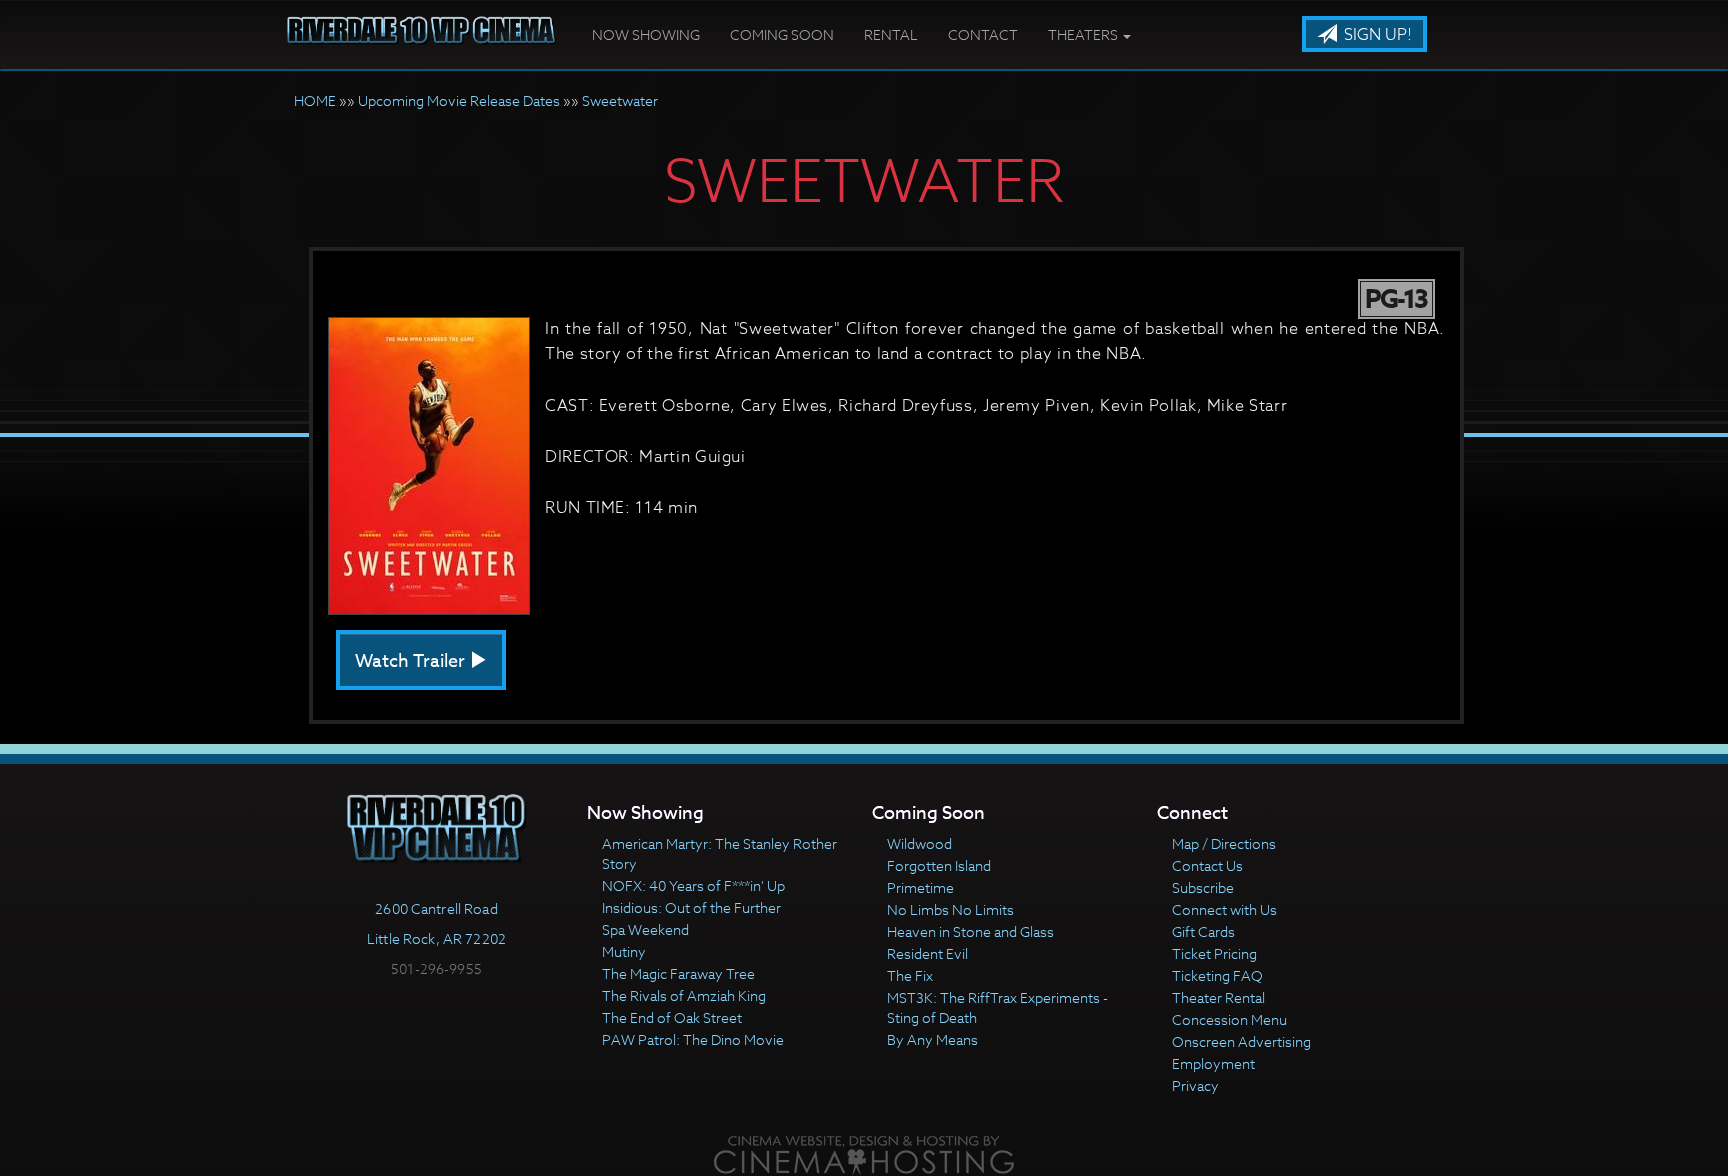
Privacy (1195, 1085)
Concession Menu (1229, 1019)
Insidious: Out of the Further (691, 907)
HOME (315, 100)
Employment (1213, 1063)
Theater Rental (1218, 997)
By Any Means (932, 1039)
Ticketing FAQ (1217, 975)
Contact (983, 34)
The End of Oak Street (672, 1017)
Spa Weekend (645, 929)
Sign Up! (1376, 35)
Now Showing (646, 34)
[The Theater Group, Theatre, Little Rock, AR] (437, 1005)
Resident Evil (927, 953)
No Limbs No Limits (950, 909)
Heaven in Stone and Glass (970, 931)
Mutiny (624, 951)
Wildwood (919, 843)
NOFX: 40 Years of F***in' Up (693, 885)
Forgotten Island (939, 865)
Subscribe (1203, 887)
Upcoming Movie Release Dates (459, 100)
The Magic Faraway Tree (678, 973)
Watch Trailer (412, 661)
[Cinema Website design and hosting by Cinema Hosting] (864, 1153)
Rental (891, 34)
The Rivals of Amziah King (684, 995)
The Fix (910, 975)
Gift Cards (1203, 931)
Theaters (1084, 34)
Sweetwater (620, 100)
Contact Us (1207, 865)
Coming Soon (782, 34)
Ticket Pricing (1214, 953)
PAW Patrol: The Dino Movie (693, 1039)
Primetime (920, 887)
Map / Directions (1224, 843)
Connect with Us (1224, 909)
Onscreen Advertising (1241, 1041)
